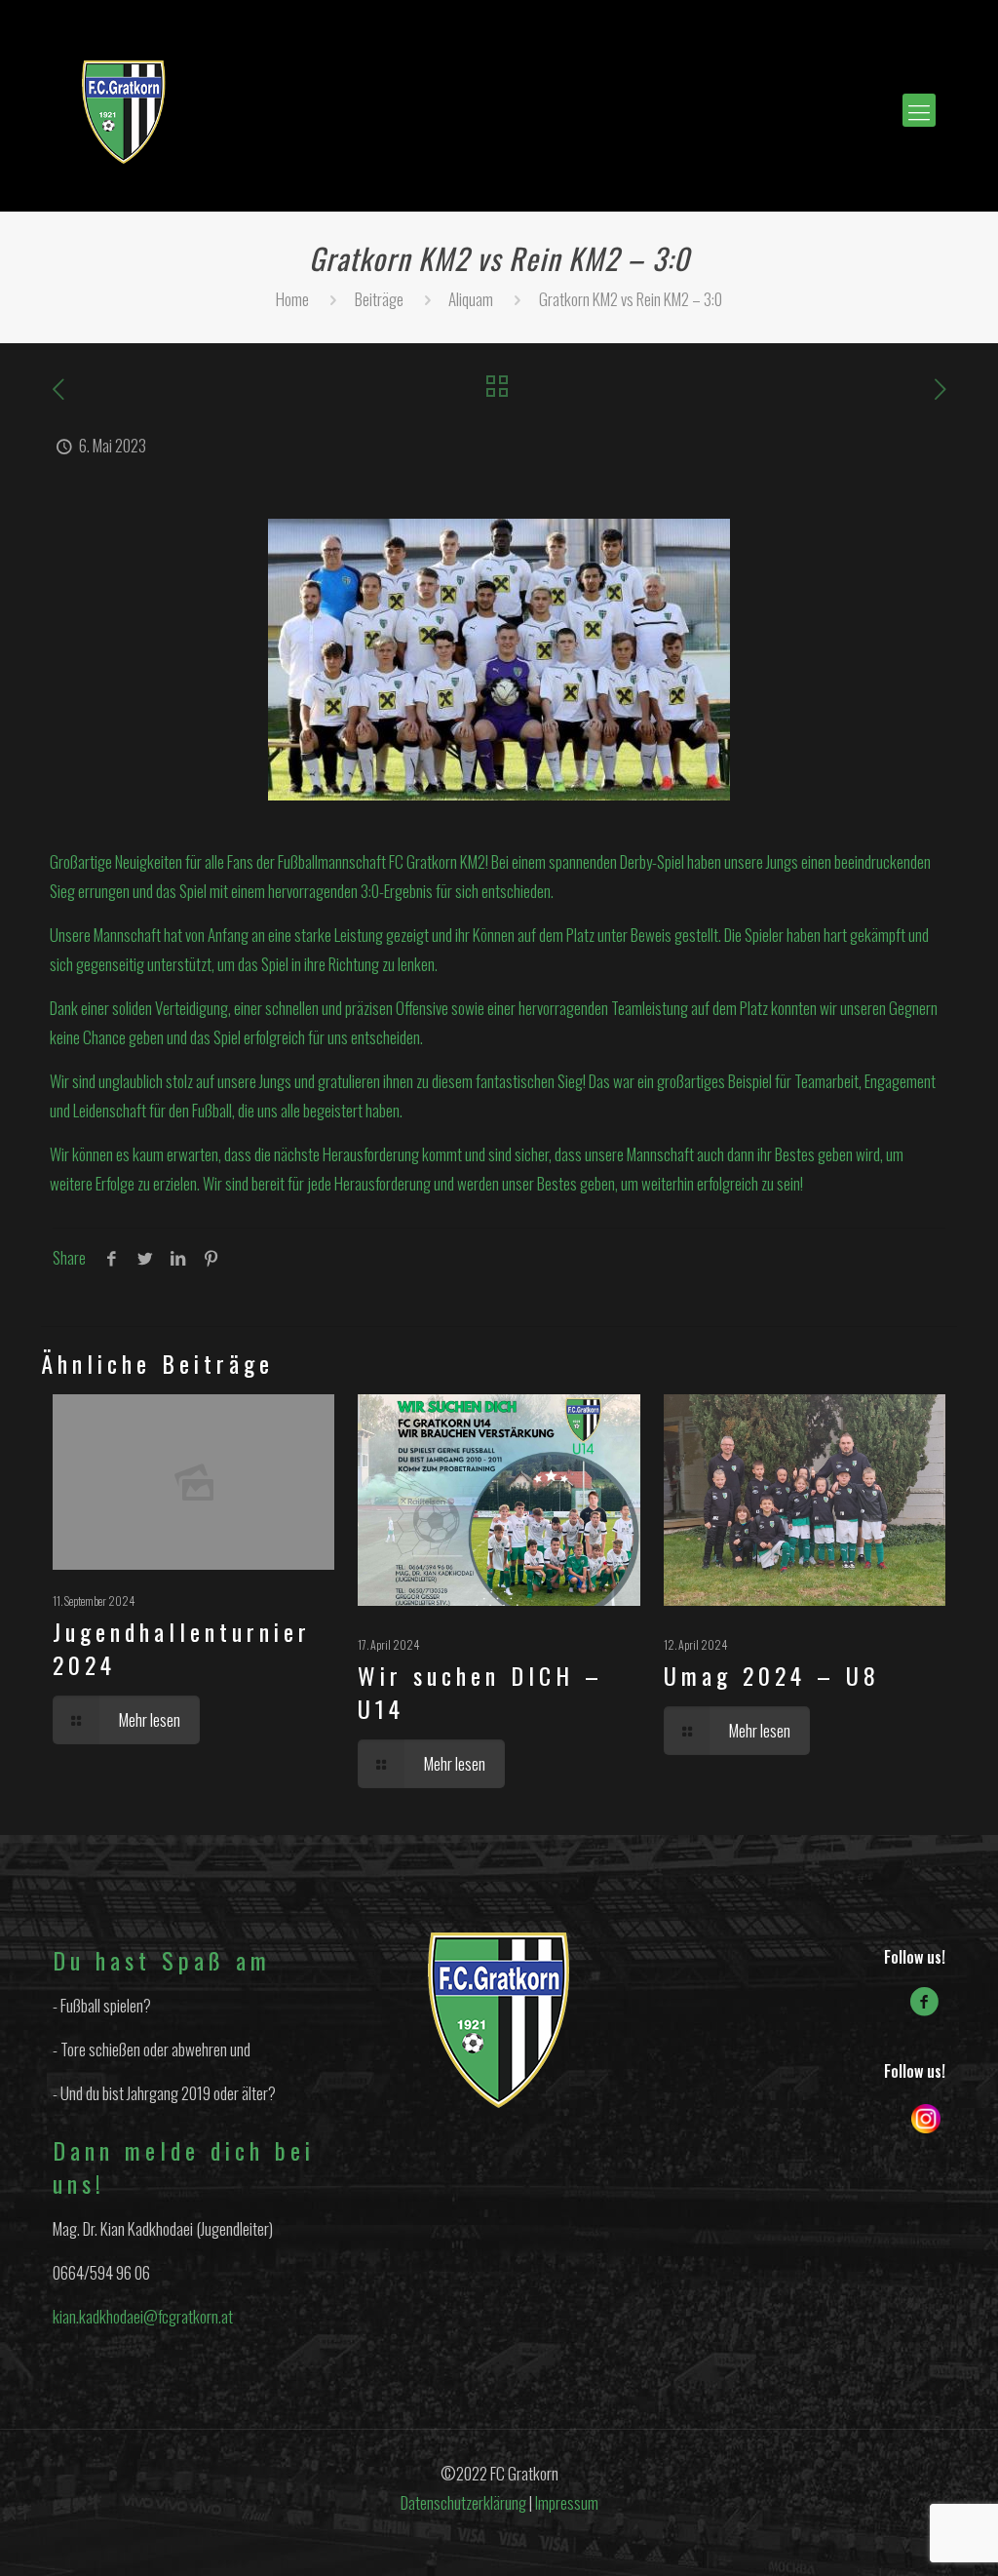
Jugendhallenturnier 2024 (182, 1648)
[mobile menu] (919, 110)
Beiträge (379, 299)
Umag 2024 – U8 (772, 1675)
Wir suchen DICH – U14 (480, 1692)
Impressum (567, 2502)
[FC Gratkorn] (124, 110)
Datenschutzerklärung (463, 2502)
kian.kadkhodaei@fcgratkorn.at (143, 2316)
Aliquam (471, 299)
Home (292, 299)
